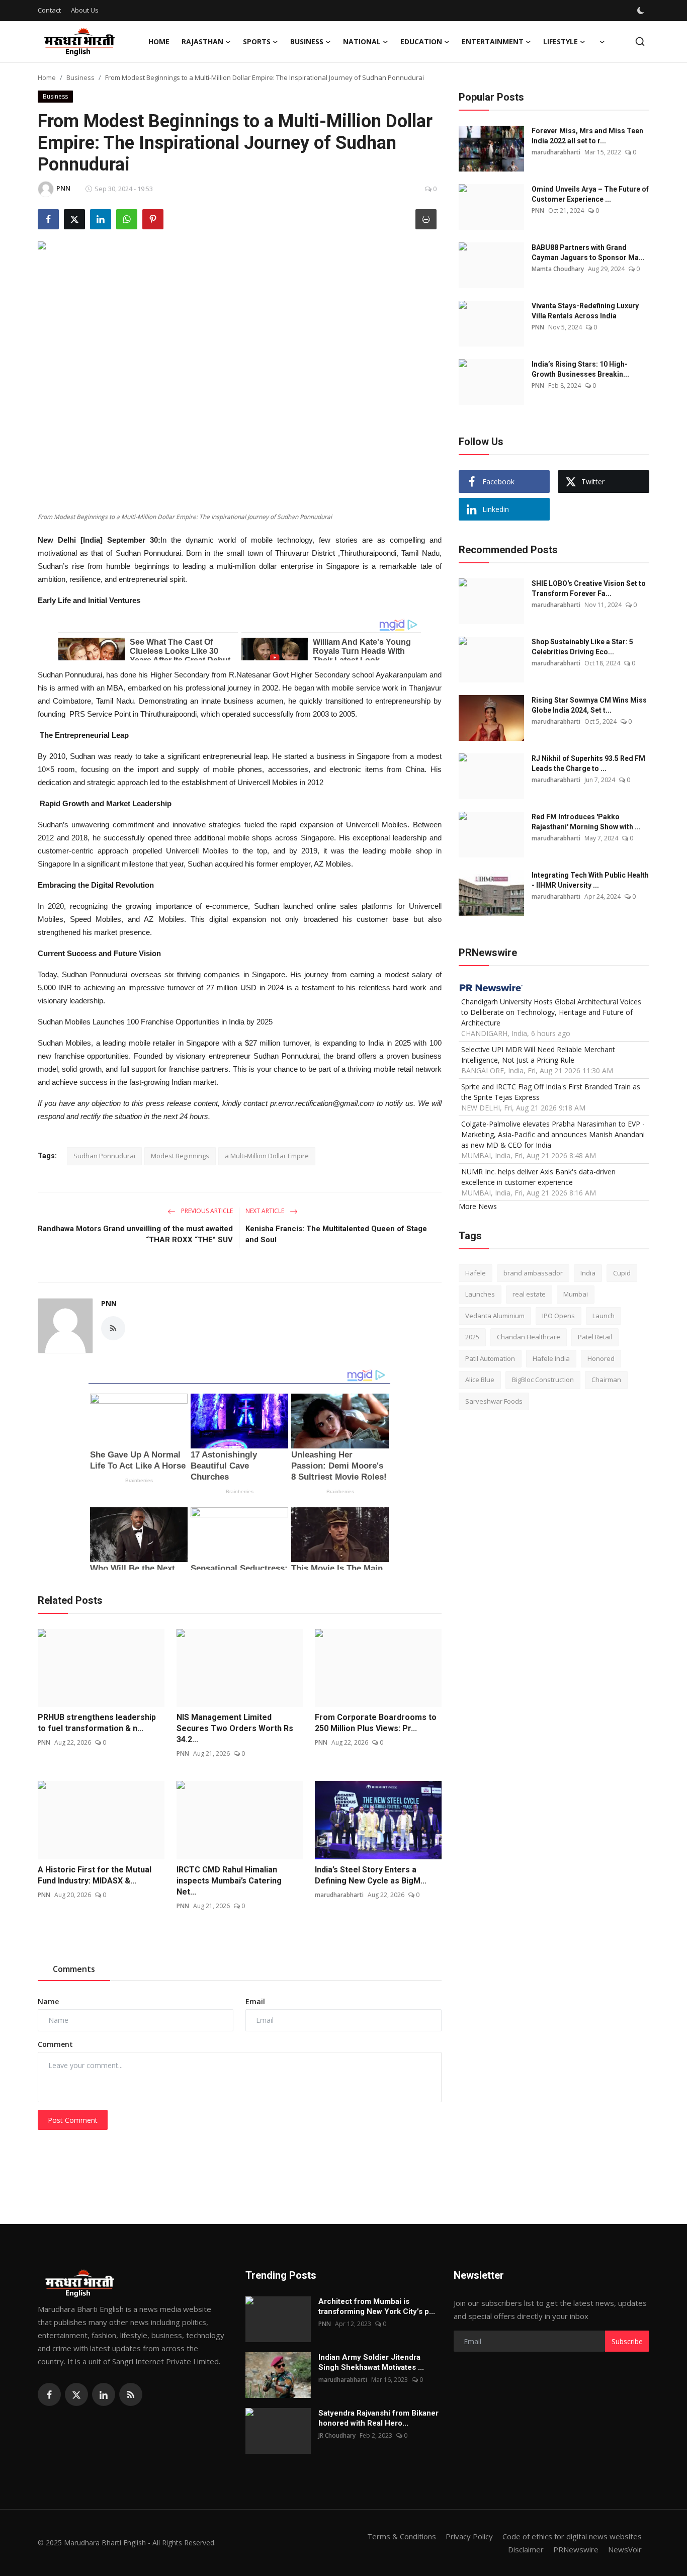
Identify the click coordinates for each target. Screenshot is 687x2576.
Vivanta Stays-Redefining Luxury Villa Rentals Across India (585, 311)
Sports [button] (257, 41)
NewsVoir (625, 2549)
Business (80, 77)
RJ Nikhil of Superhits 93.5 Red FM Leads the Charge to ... (588, 763)
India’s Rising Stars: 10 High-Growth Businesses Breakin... (580, 369)
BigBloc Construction (543, 1380)
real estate (529, 1295)
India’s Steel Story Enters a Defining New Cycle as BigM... (371, 1875)
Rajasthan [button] (202, 41)
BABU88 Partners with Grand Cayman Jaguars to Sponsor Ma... (588, 252)
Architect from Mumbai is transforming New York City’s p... (377, 2306)
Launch (604, 1316)
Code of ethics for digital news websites (572, 2536)
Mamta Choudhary (558, 269)
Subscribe (627, 2341)
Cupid (622, 1273)
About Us (85, 10)
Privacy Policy (469, 2536)
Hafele (476, 1273)
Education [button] (421, 41)
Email (255, 2001)
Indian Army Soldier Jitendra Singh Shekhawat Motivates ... (371, 2362)
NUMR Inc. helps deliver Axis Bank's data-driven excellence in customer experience (538, 1177)
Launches (480, 1295)
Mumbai (576, 1295)
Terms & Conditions (402, 2536)
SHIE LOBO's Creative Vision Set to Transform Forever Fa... (589, 588)
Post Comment (73, 2120)
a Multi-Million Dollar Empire (267, 1156)
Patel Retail (595, 1337)
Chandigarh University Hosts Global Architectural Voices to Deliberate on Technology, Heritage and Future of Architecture (551, 1012)
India (588, 1273)
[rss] (131, 2394)
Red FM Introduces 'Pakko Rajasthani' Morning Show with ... (586, 822)
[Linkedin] (104, 2394)
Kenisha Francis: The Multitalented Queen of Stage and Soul (336, 1234)
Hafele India (551, 1358)
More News (478, 1206)
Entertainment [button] (493, 41)
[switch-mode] (642, 11)
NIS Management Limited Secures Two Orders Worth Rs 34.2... (235, 1728)
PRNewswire (576, 2549)
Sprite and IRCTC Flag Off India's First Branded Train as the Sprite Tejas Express (551, 1092)
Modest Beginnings (180, 1156)
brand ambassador (533, 1273)
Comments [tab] (74, 1969)
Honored (601, 1358)
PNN (109, 1303)
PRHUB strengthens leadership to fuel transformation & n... (97, 1723)
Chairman (606, 1380)
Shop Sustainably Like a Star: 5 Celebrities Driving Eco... (582, 647)
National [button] (362, 41)
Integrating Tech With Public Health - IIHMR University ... (590, 880)
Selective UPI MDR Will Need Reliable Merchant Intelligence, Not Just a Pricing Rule (538, 1055)
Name (48, 2001)
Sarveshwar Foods (494, 1401)
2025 (472, 1337)
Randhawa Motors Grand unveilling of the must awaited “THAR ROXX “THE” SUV (135, 1234)
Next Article (266, 1211)
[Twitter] (76, 2394)
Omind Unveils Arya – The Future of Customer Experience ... (590, 194)
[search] (640, 41)
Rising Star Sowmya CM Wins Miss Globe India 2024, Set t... (589, 705)
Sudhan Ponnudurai (104, 1156)
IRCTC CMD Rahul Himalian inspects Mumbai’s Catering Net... (229, 1881)
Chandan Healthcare (529, 1337)
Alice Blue (480, 1380)
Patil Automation (490, 1358)
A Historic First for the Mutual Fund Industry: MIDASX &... (95, 1875)
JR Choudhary (337, 2435)
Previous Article (206, 1211)
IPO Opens (559, 1316)
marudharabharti (339, 1895)
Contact (49, 10)
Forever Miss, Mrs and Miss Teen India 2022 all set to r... (587, 136)
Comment (55, 2044)
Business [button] (307, 41)
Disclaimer (526, 2549)
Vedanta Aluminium (495, 1316)
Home (159, 41)
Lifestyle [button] (561, 41)
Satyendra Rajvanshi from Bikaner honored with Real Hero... (378, 2418)
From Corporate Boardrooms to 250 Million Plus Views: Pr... (376, 1723)
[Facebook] (49, 2394)
